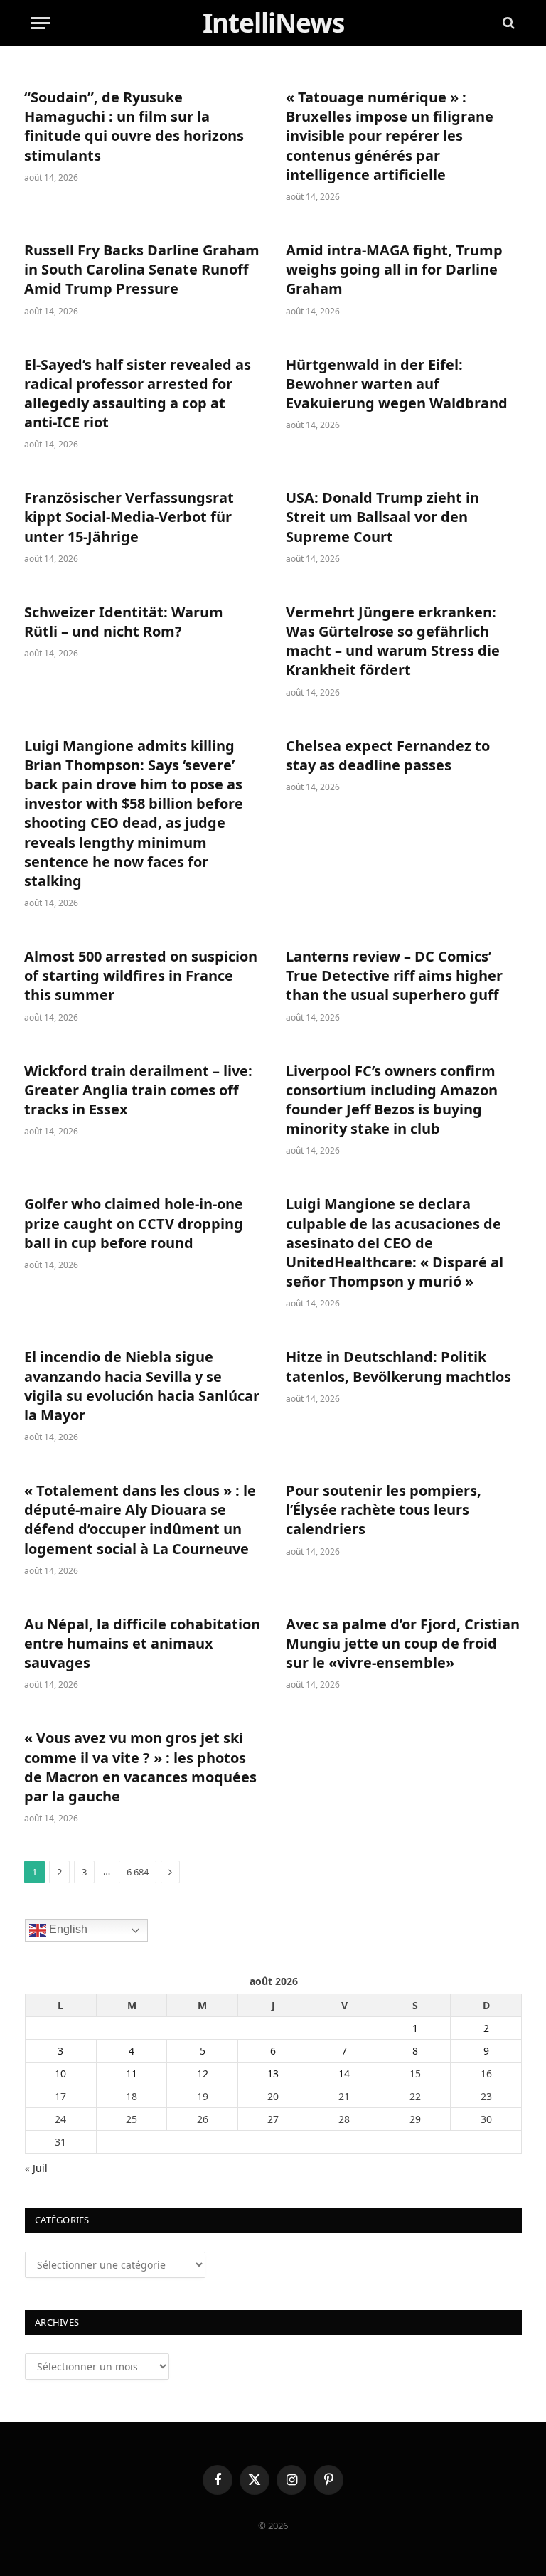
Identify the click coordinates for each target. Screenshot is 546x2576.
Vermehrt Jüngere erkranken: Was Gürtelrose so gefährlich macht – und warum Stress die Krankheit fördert (393, 641)
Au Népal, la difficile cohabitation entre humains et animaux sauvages (142, 1643)
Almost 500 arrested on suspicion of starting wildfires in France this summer (141, 975)
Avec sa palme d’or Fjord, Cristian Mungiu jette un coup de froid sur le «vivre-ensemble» (403, 1643)
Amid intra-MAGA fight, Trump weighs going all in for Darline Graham (394, 269)
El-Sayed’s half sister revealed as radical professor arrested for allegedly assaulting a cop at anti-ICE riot (138, 394)
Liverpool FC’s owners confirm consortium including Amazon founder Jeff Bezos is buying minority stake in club (392, 1100)
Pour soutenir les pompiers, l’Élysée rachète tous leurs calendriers (384, 1510)
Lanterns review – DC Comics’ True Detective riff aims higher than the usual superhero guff (394, 975)
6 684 (138, 1872)
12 (203, 2074)
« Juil (36, 2168)
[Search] (507, 23)
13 (273, 2074)
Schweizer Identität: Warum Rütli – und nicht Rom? (124, 622)
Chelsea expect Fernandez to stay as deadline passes (388, 755)
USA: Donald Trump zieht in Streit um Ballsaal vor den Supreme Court (382, 517)
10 (60, 2074)
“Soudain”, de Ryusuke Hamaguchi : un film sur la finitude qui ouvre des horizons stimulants (134, 126)
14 (344, 2074)
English (67, 1929)
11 (132, 2074)
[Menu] (41, 23)
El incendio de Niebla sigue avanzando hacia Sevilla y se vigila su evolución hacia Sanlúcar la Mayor (142, 1386)
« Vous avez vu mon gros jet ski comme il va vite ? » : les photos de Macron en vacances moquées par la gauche (140, 1767)
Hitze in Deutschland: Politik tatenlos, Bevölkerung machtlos (398, 1366)
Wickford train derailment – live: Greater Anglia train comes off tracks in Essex (138, 1090)
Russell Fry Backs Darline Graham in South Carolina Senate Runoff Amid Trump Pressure (142, 269)
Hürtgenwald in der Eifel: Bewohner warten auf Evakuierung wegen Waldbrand (397, 384)
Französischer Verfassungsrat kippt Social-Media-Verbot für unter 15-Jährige (129, 517)
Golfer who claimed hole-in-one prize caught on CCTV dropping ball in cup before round (134, 1223)
